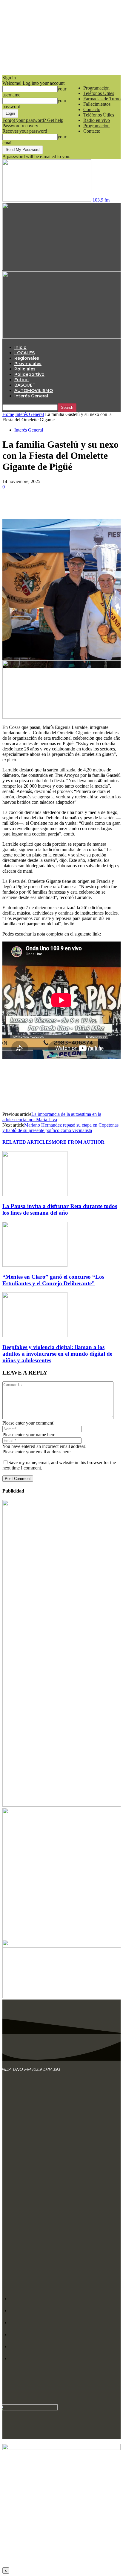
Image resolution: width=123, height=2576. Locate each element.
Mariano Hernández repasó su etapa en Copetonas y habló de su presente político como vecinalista (60, 1128)
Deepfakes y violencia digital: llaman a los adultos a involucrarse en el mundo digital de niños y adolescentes (57, 1354)
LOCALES (24, 353)
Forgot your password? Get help (33, 120)
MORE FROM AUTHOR (78, 1142)
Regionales (27, 358)
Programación (96, 88)
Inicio (20, 347)
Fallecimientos (97, 104)
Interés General (31, 396)
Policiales (25, 369)
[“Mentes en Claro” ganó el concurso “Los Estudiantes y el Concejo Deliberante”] (35, 1265)
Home (8, 414)
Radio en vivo (97, 120)
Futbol (21, 380)
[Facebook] (12, 504)
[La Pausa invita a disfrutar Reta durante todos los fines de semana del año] (35, 1194)
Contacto (92, 109)
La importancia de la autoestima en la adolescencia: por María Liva (52, 1117)
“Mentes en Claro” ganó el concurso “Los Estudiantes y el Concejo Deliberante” (53, 1280)
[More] (99, 504)
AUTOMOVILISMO (34, 391)
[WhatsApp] (77, 504)
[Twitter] (34, 504)
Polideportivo (29, 374)
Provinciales (28, 364)
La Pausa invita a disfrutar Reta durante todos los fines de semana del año (60, 1209)
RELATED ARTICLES (27, 1142)
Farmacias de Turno (102, 99)
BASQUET (25, 385)
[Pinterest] (55, 504)
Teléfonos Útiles (99, 93)
